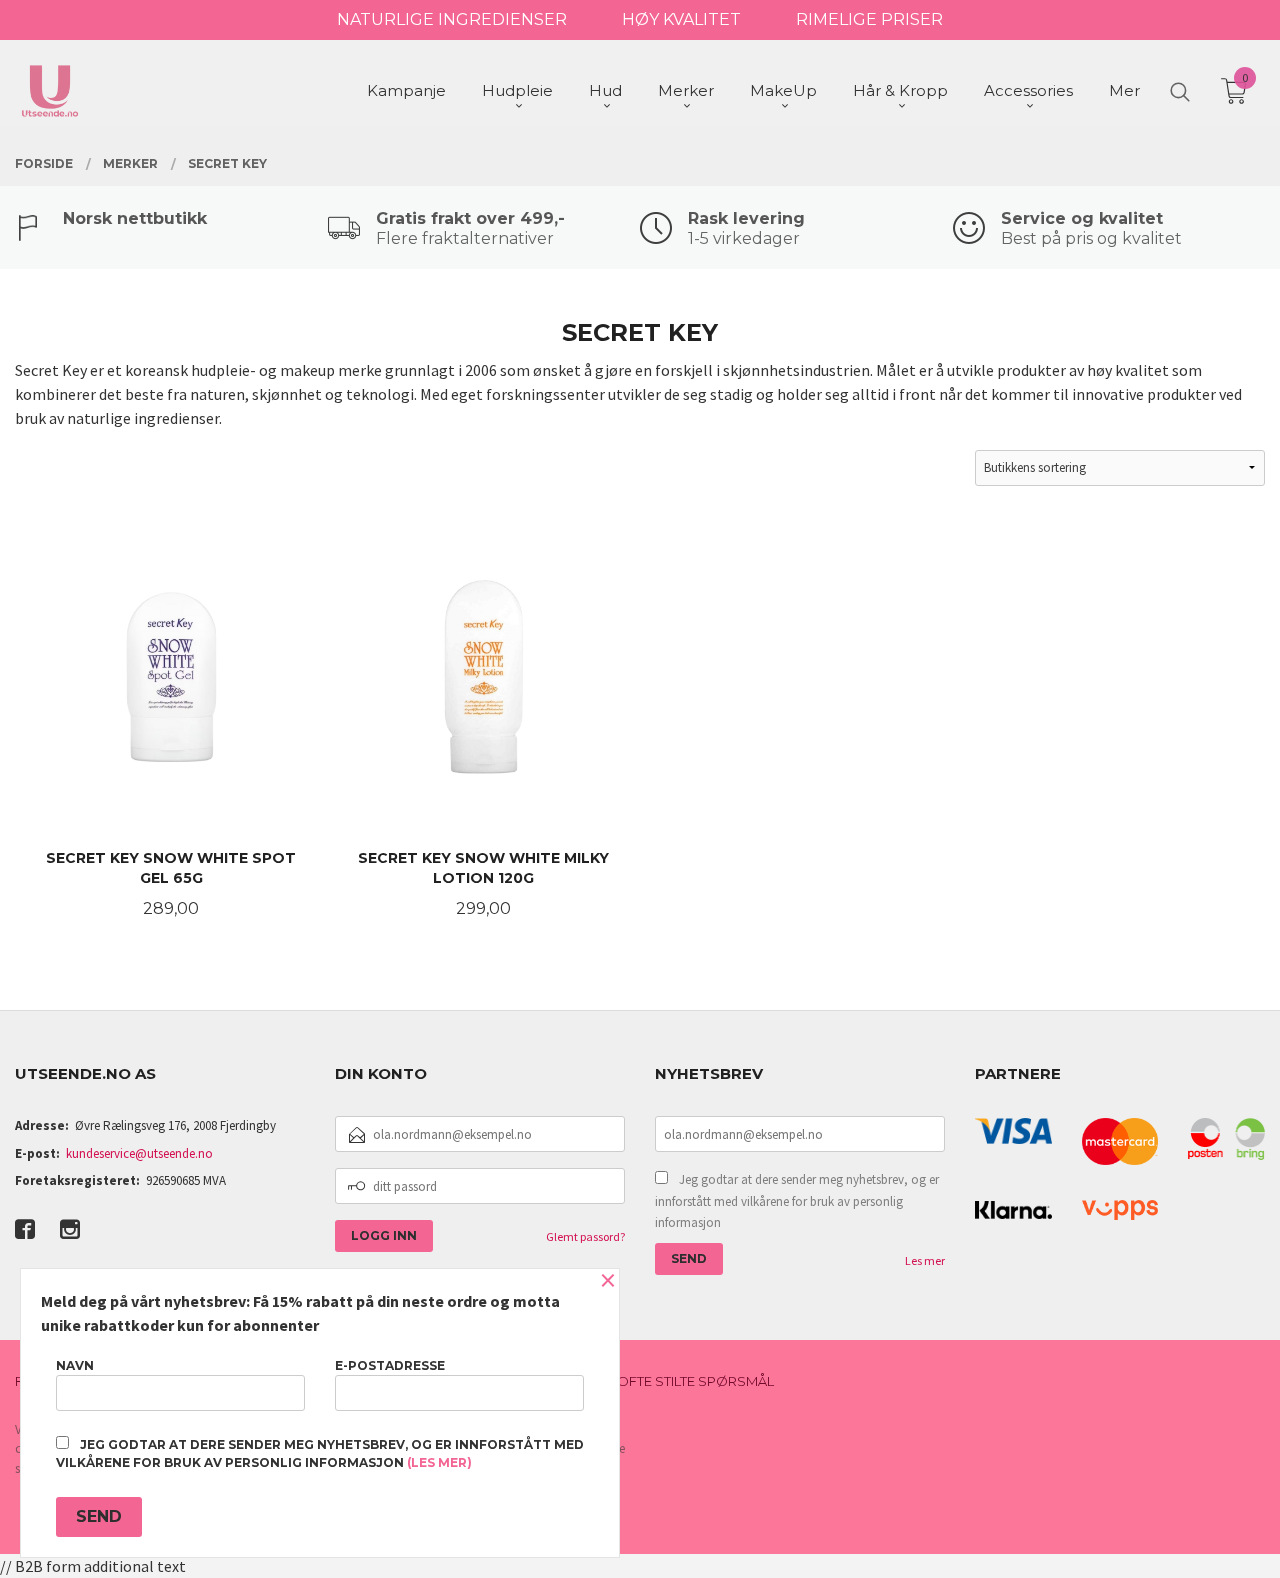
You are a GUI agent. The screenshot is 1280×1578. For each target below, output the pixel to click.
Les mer (925, 1260)
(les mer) (439, 1462)
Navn (75, 1365)
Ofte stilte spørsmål (695, 1381)
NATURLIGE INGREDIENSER (452, 19)
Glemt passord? (585, 1236)
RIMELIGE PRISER (869, 19)
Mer (1124, 90)
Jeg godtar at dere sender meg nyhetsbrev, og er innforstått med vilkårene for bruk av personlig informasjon (797, 1201)
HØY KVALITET (681, 19)
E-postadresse (390, 1365)
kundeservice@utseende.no (139, 1153)
